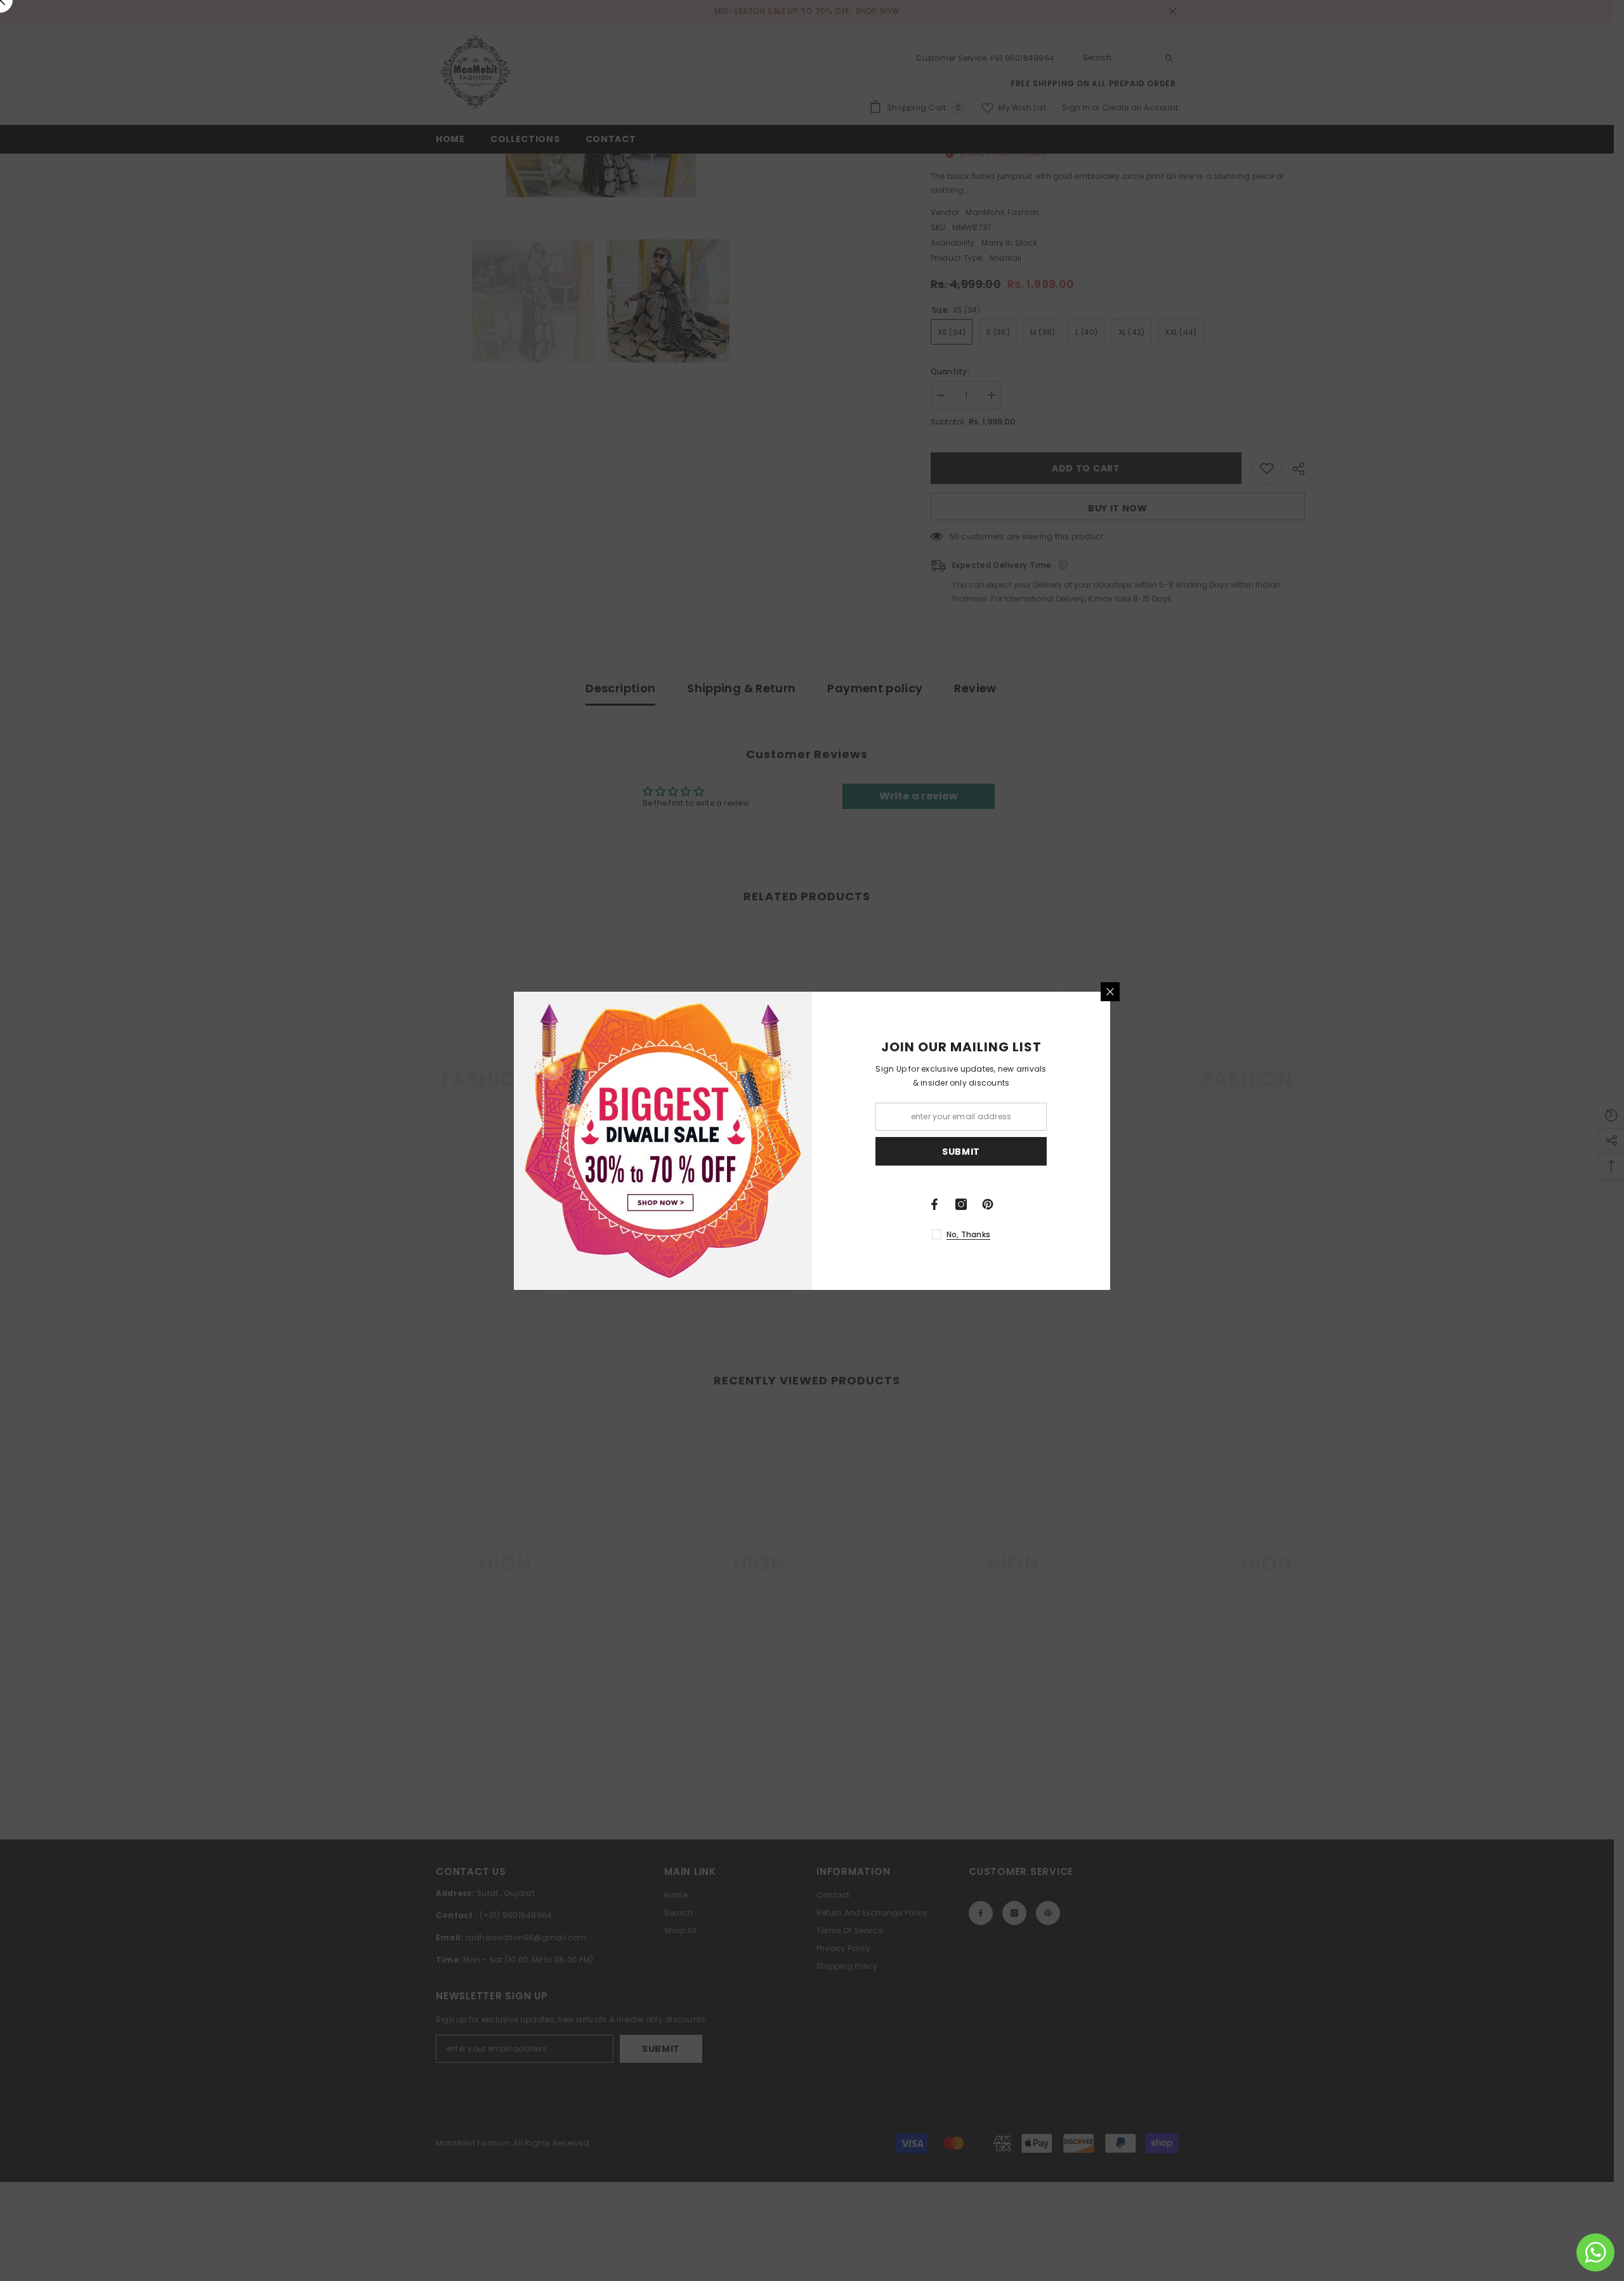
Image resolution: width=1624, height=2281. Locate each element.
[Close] (1110, 992)
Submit (961, 1151)
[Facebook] (934, 1204)
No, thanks (968, 1234)
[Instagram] (961, 1204)
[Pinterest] (988, 1204)
